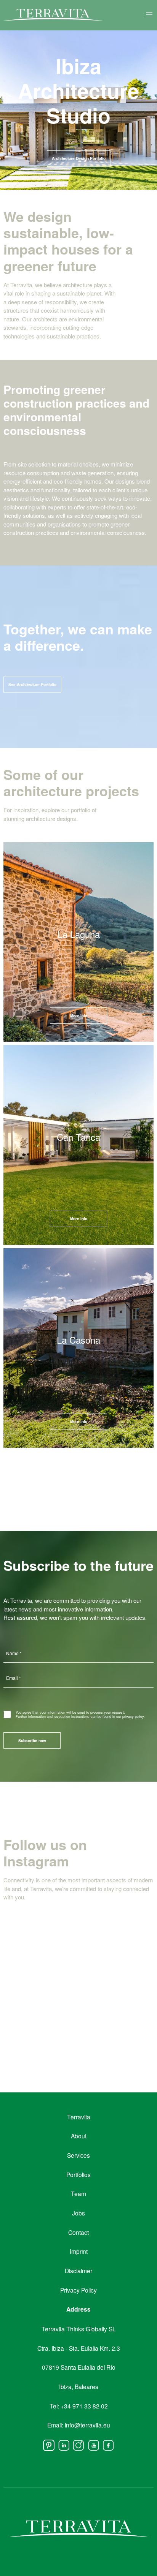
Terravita (79, 2117)
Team (78, 2193)
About (79, 2136)
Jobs (78, 2213)
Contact (78, 2232)
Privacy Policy (78, 2290)
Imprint (79, 2251)
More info (79, 1422)
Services (78, 2155)
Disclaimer (78, 2271)
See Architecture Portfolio (32, 685)
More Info (79, 1016)
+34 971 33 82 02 (84, 2406)
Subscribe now (32, 1741)
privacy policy (133, 1717)
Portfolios (78, 2174)
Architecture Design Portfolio (79, 158)
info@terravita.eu (87, 2425)
